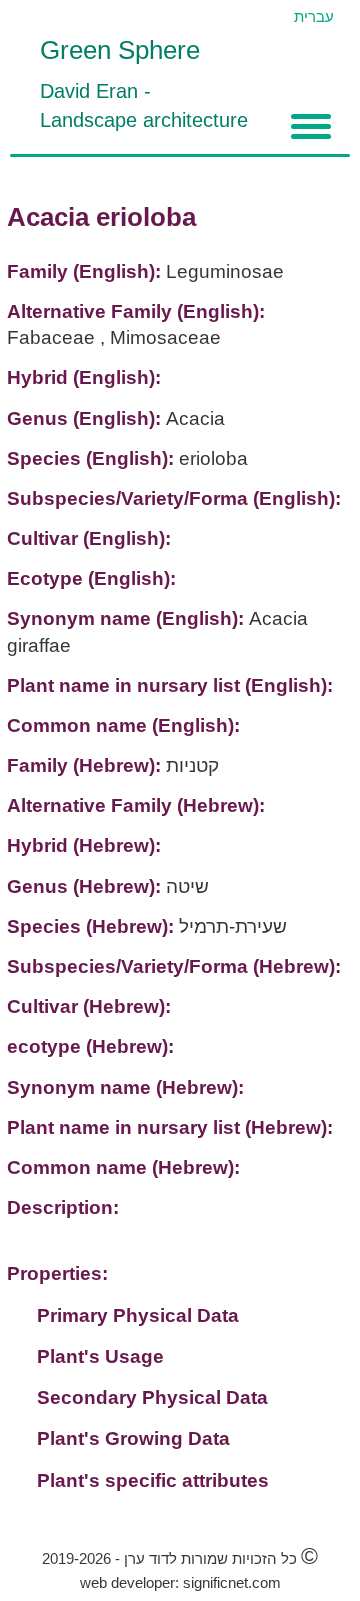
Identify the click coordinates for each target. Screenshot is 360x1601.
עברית (314, 16)
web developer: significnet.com (180, 1582)
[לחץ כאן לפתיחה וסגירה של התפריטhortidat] (311, 126)
